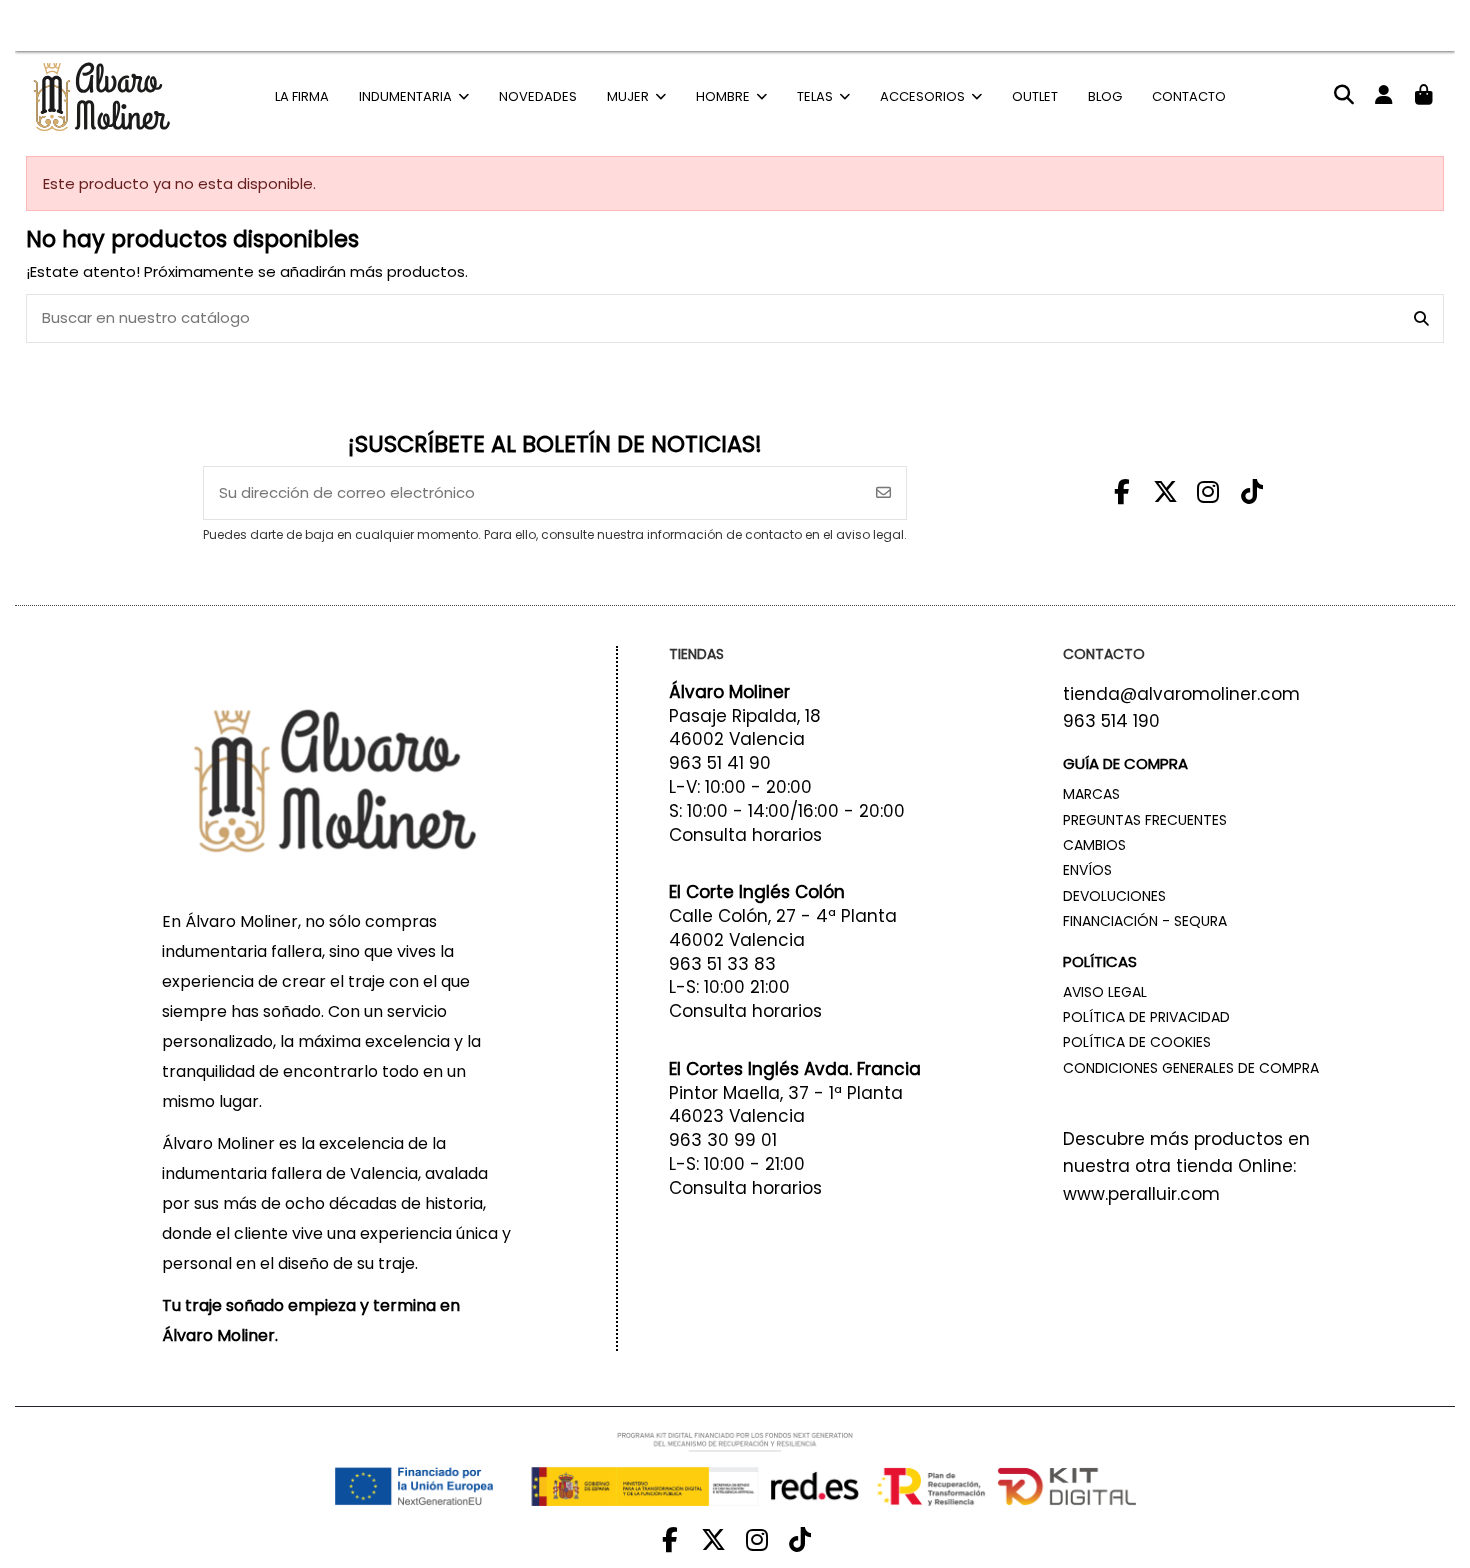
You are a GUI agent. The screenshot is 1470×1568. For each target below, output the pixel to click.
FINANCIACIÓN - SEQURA (1145, 921)
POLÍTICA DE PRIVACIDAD (1146, 1017)
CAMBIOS (1094, 845)
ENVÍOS (1087, 870)
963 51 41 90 (720, 763)
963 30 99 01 (723, 1140)
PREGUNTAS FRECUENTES (1145, 820)
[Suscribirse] (883, 493)
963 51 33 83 (722, 964)
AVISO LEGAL (1105, 992)
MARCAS (1091, 794)
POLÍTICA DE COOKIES (1137, 1042)
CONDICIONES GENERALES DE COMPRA (1191, 1068)
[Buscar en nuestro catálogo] (1421, 318)
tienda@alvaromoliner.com (1181, 694)
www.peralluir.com (1141, 1194)
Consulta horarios (745, 835)
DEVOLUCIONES (1114, 896)
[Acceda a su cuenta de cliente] (1383, 96)
